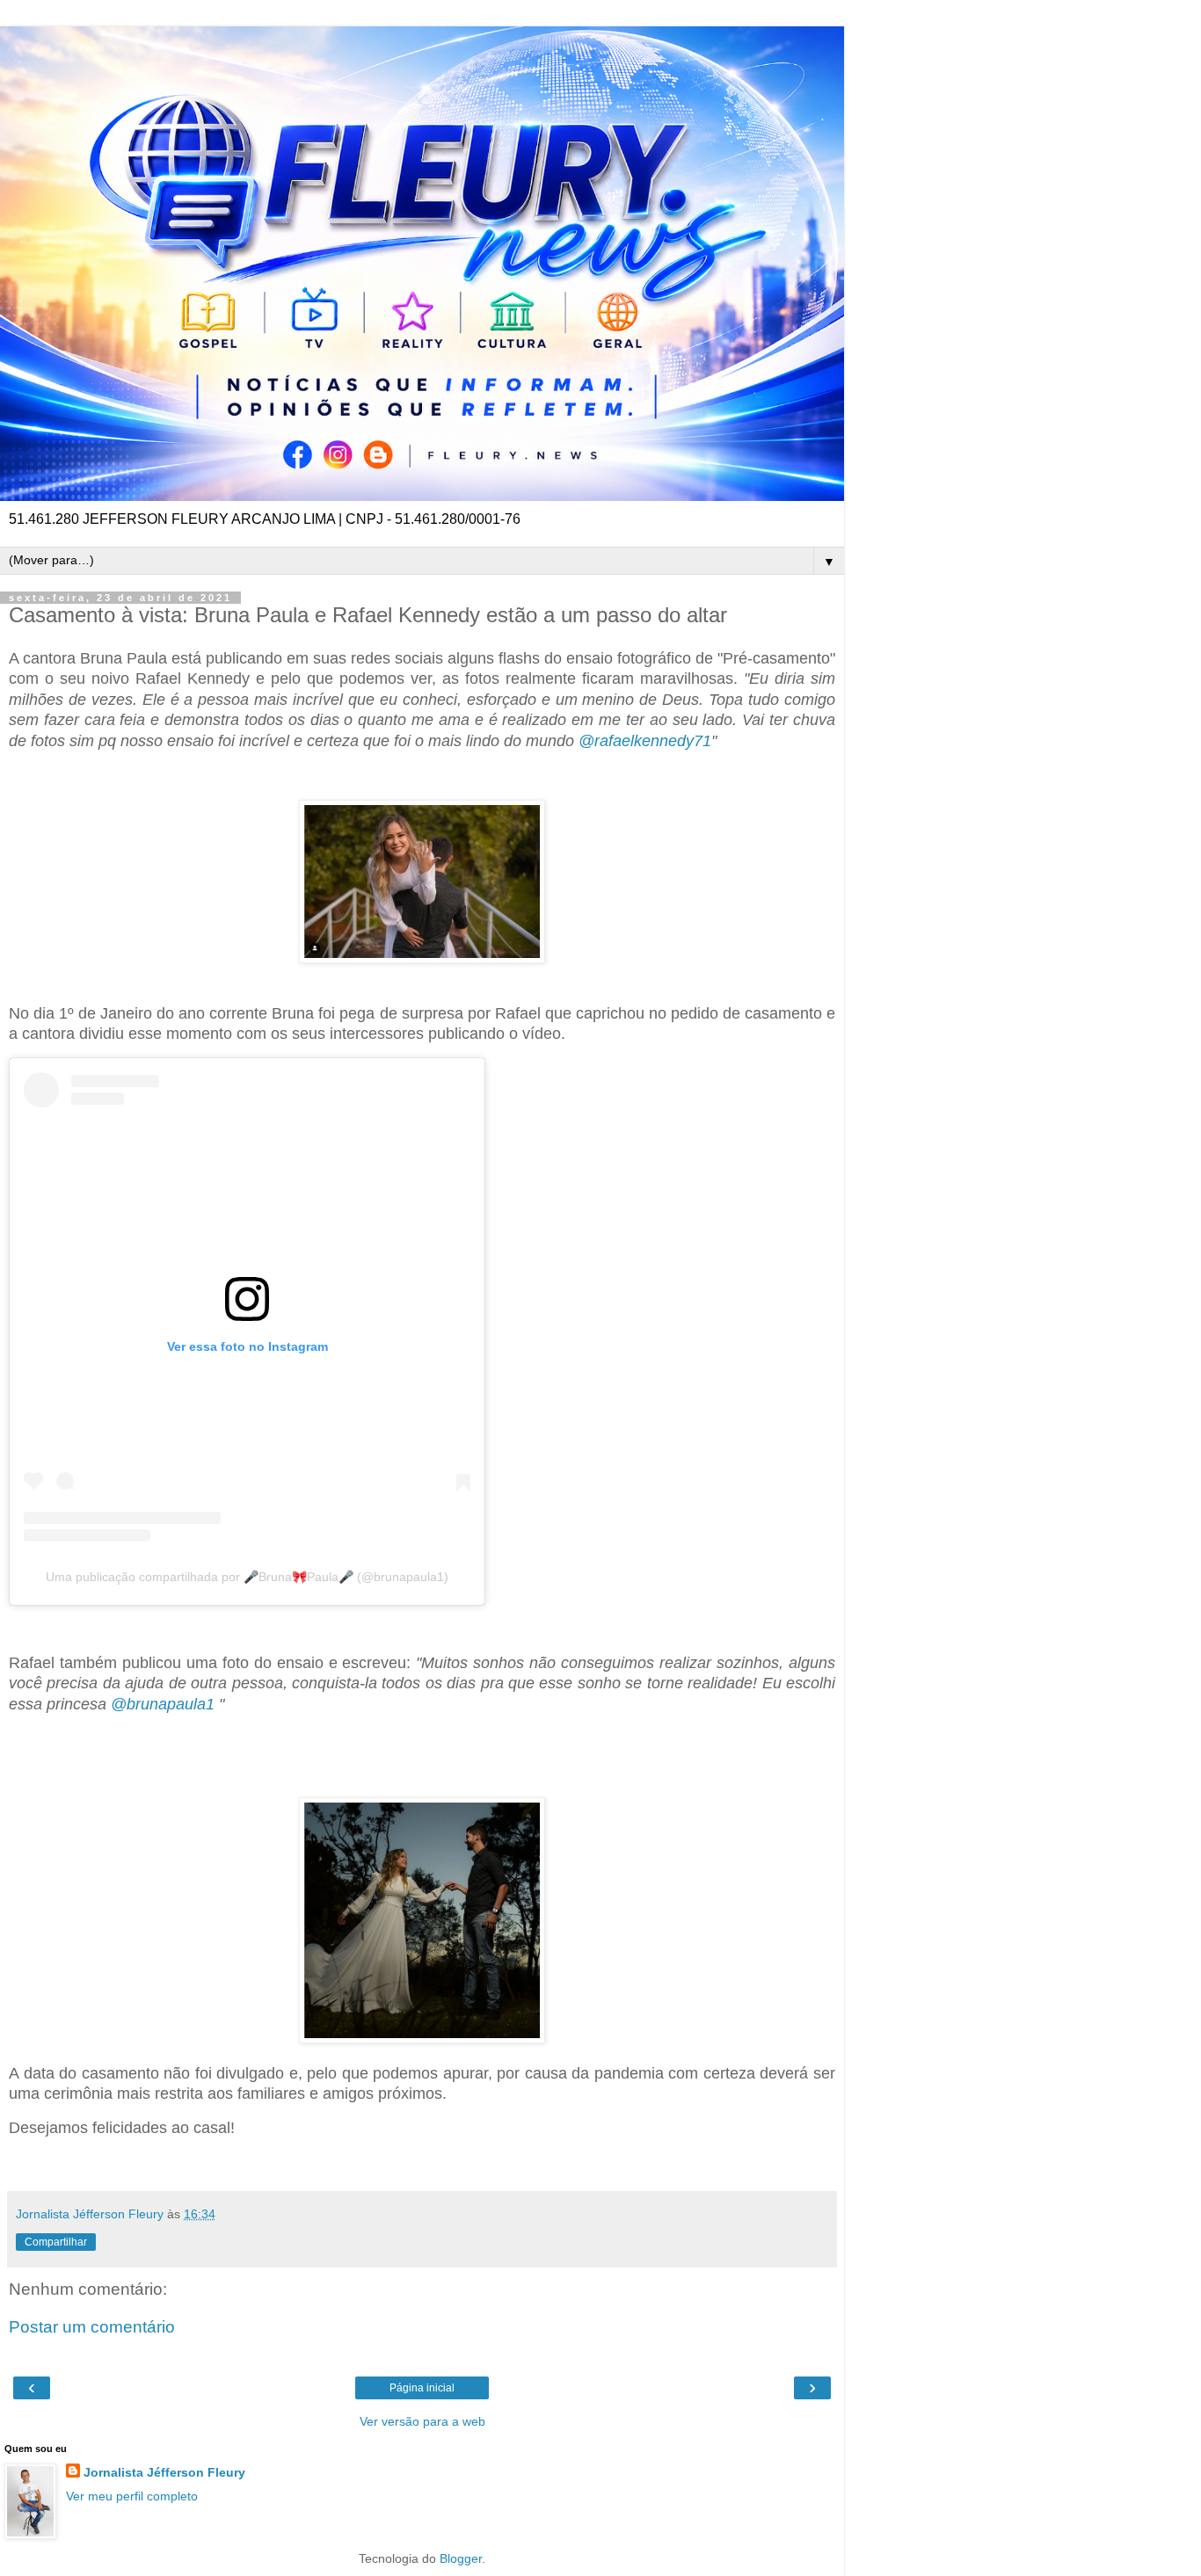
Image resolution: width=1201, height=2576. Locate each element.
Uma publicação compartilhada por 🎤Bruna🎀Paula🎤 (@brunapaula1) (247, 1577)
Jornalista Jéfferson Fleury (164, 2472)
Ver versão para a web (422, 2421)
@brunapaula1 (163, 1704)
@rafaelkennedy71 (645, 741)
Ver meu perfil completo (132, 2496)
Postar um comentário (92, 2327)
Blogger (461, 2558)
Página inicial (422, 2388)
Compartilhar (56, 2242)
